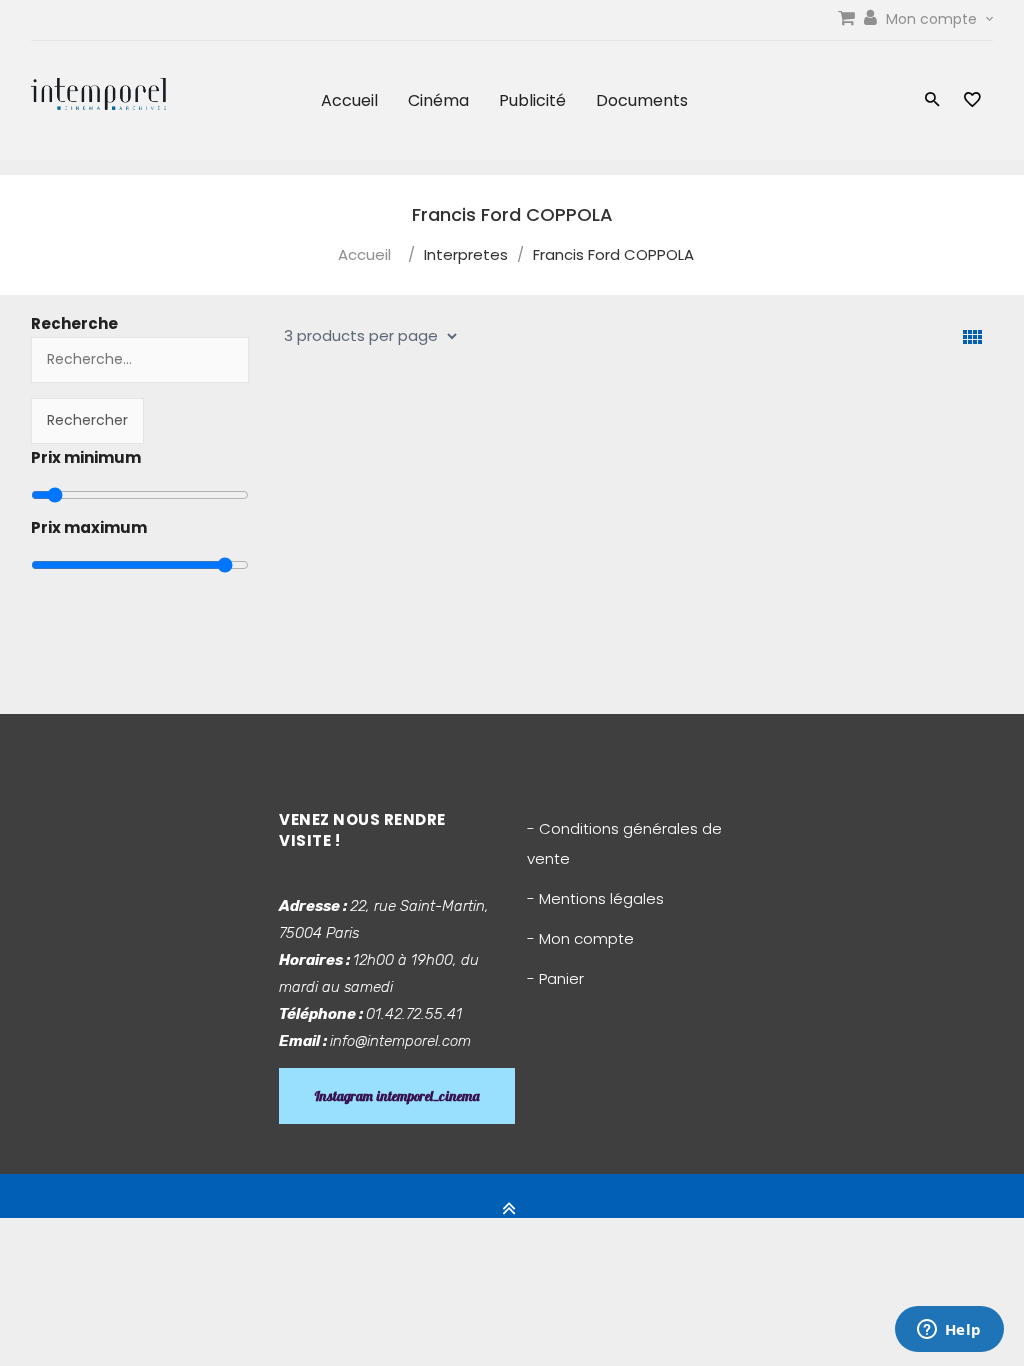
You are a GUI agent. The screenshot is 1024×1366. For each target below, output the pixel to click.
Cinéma (438, 100)
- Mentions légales (595, 898)
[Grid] (972, 337)
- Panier (555, 978)
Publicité (532, 100)
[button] (932, 101)
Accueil (349, 100)
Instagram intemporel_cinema (397, 1096)
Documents (642, 100)
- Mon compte (580, 938)
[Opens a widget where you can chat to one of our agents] (949, 1331)
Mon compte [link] (933, 19)
